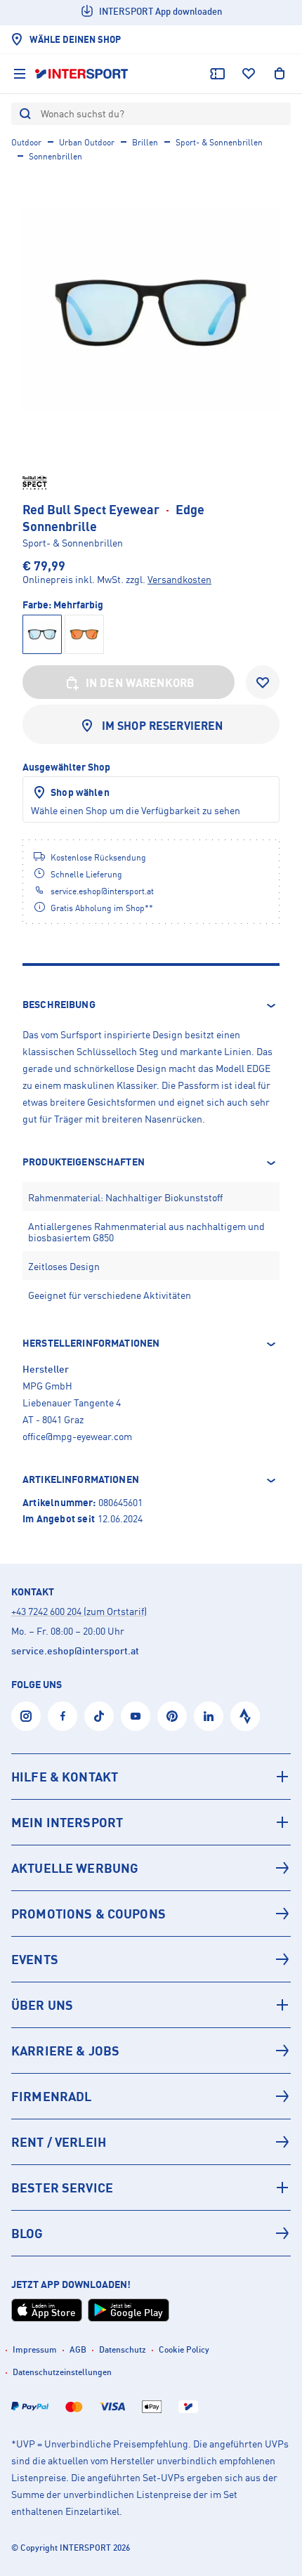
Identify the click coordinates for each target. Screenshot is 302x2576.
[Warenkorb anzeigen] (280, 74)
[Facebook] (63, 1716)
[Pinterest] (172, 1716)
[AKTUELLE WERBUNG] (151, 1868)
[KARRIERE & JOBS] (151, 2051)
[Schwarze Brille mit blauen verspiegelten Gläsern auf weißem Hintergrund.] (151, 310)
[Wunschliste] (249, 74)
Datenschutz (123, 2349)
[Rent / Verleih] (151, 2142)
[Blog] (151, 2233)
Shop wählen (80, 792)
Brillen (145, 142)
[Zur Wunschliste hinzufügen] (263, 682)
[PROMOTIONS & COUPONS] (151, 1914)
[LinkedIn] (209, 1716)
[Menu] (20, 74)
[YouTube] (136, 1716)
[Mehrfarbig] (84, 634)
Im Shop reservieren (163, 726)
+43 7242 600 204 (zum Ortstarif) (79, 1611)
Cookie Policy (184, 2349)
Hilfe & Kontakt (65, 1777)
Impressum (35, 2349)
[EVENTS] (151, 1959)
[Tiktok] (99, 1716)
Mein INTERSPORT (67, 1822)
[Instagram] (26, 1716)
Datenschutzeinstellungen (62, 2372)
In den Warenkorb (140, 683)
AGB (78, 2349)
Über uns (42, 2005)
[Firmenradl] (151, 2096)
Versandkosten (179, 579)
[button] (151, 1005)
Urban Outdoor (87, 142)
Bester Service (62, 2188)
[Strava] (245, 1716)
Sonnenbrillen (55, 156)
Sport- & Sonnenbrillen (219, 142)
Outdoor (26, 142)
